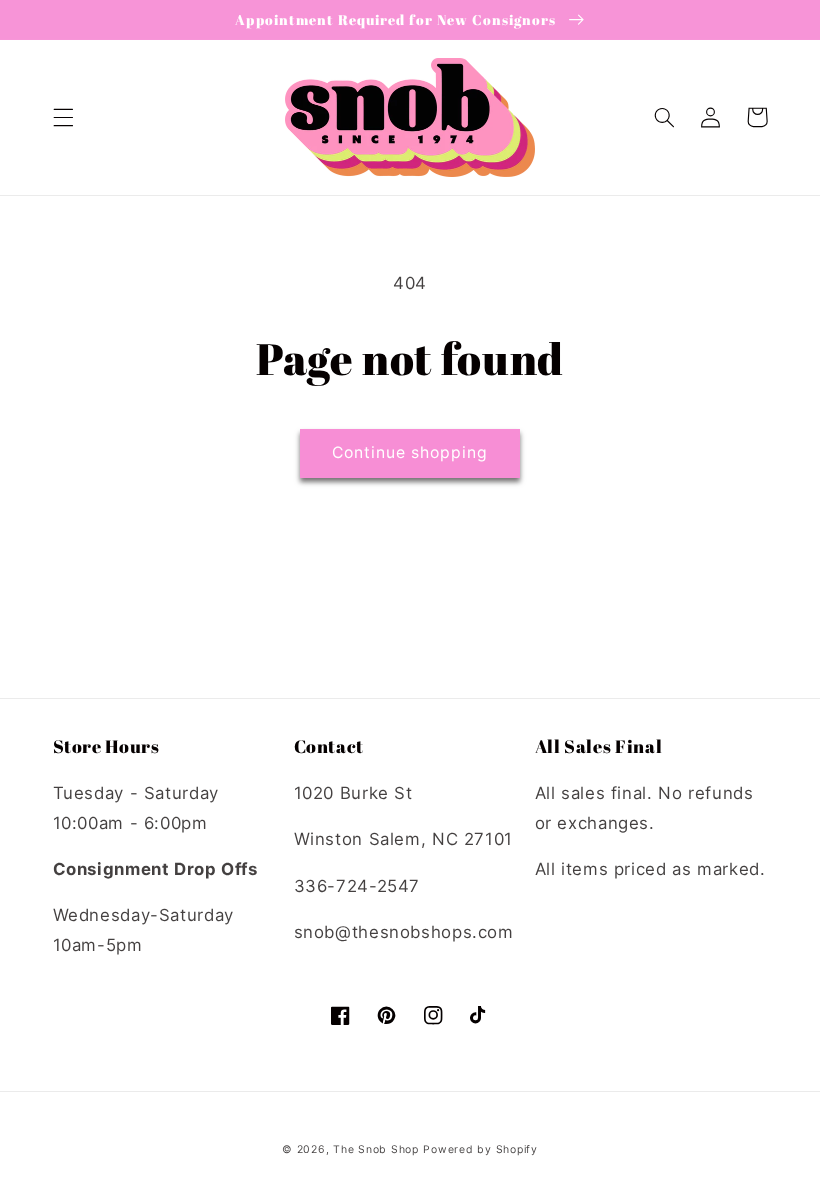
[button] (63, 117)
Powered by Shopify (480, 1149)
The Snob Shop (376, 1149)
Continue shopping (410, 452)
